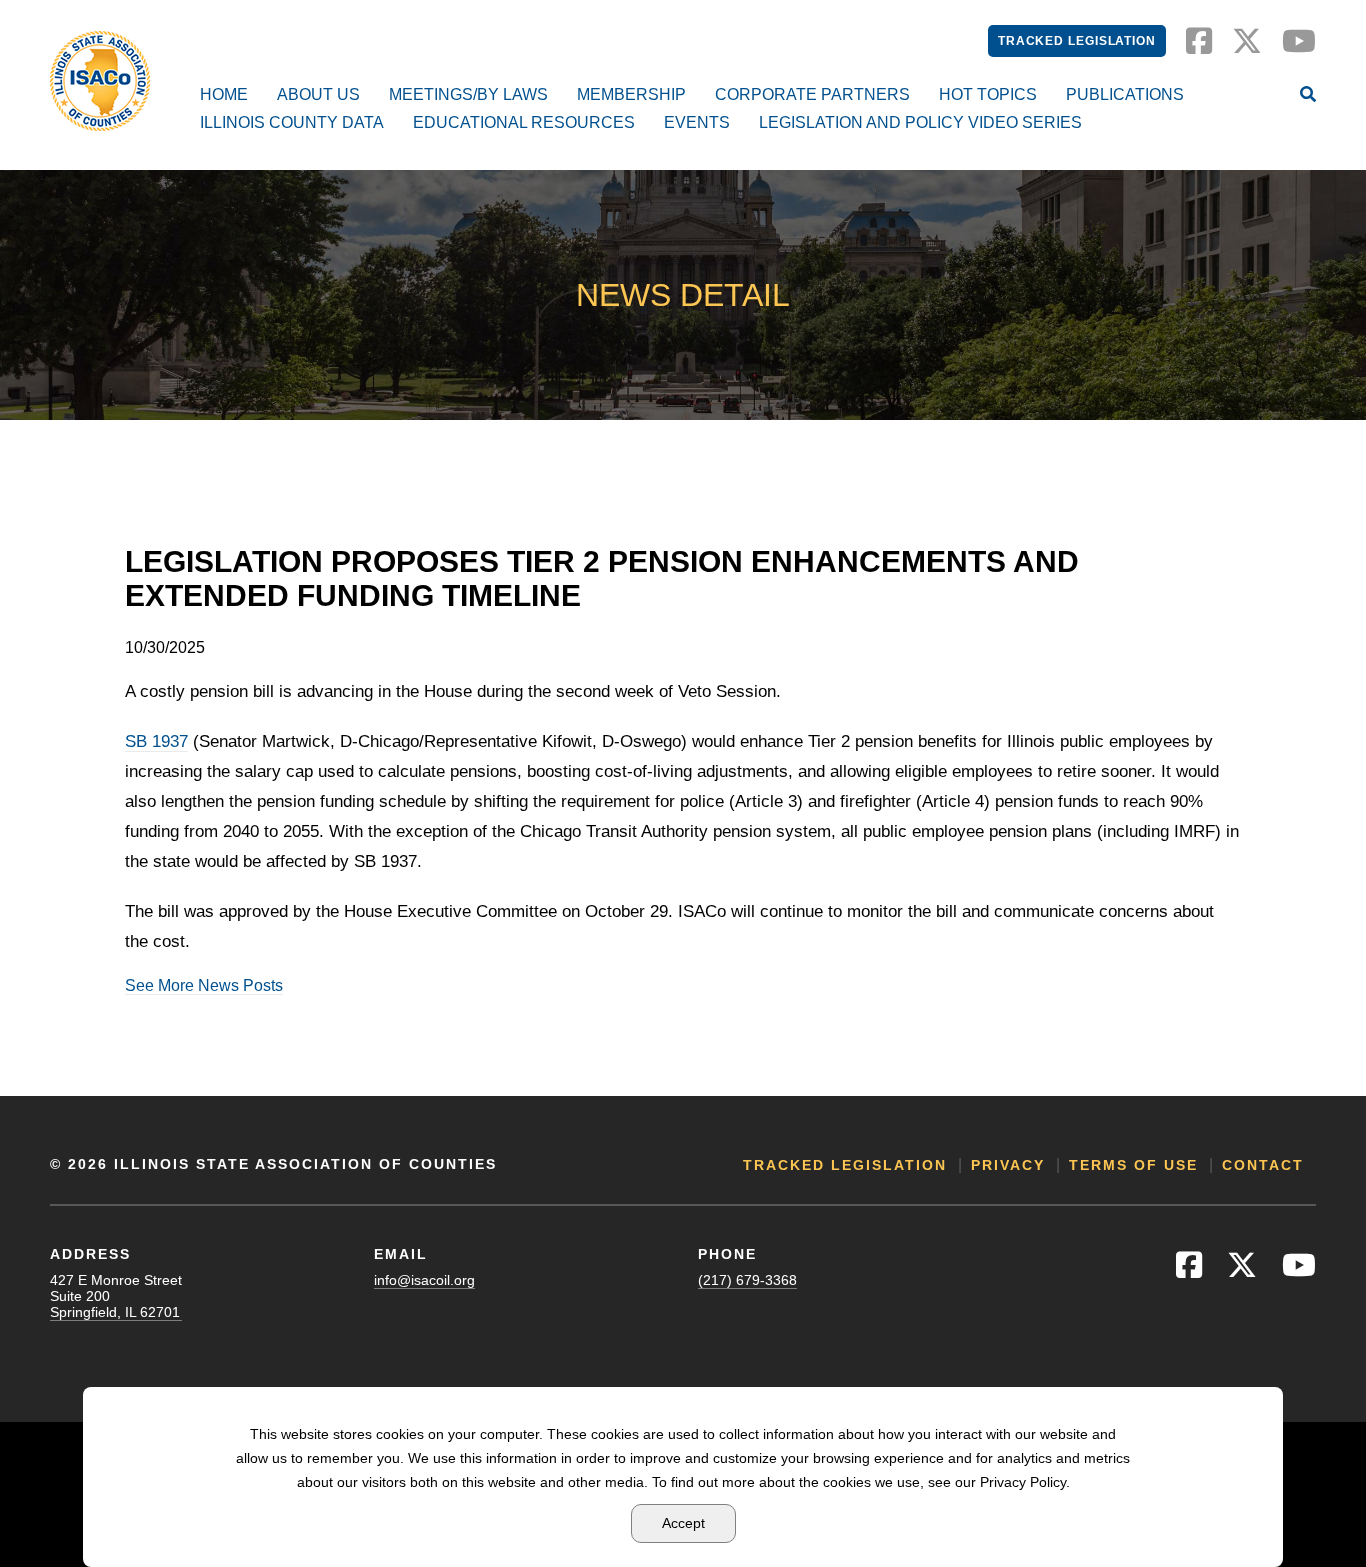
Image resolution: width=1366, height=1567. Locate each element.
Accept (683, 1523)
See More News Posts (204, 985)
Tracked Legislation (1077, 41)
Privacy (1008, 1165)
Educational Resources (524, 122)
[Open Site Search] (1308, 96)
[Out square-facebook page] (1199, 46)
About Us (318, 94)
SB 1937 (156, 741)
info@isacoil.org (424, 1280)
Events (697, 122)
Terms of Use (1133, 1165)
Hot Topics (988, 94)
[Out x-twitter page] (1247, 46)
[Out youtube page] (1299, 46)
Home (224, 94)
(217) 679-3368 (747, 1280)
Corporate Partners (812, 94)
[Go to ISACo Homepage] (100, 81)
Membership (631, 94)
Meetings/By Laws (468, 94)
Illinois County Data (292, 122)
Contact (1263, 1165)
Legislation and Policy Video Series (920, 122)
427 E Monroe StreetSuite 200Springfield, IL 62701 (116, 1296)
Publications (1125, 94)
